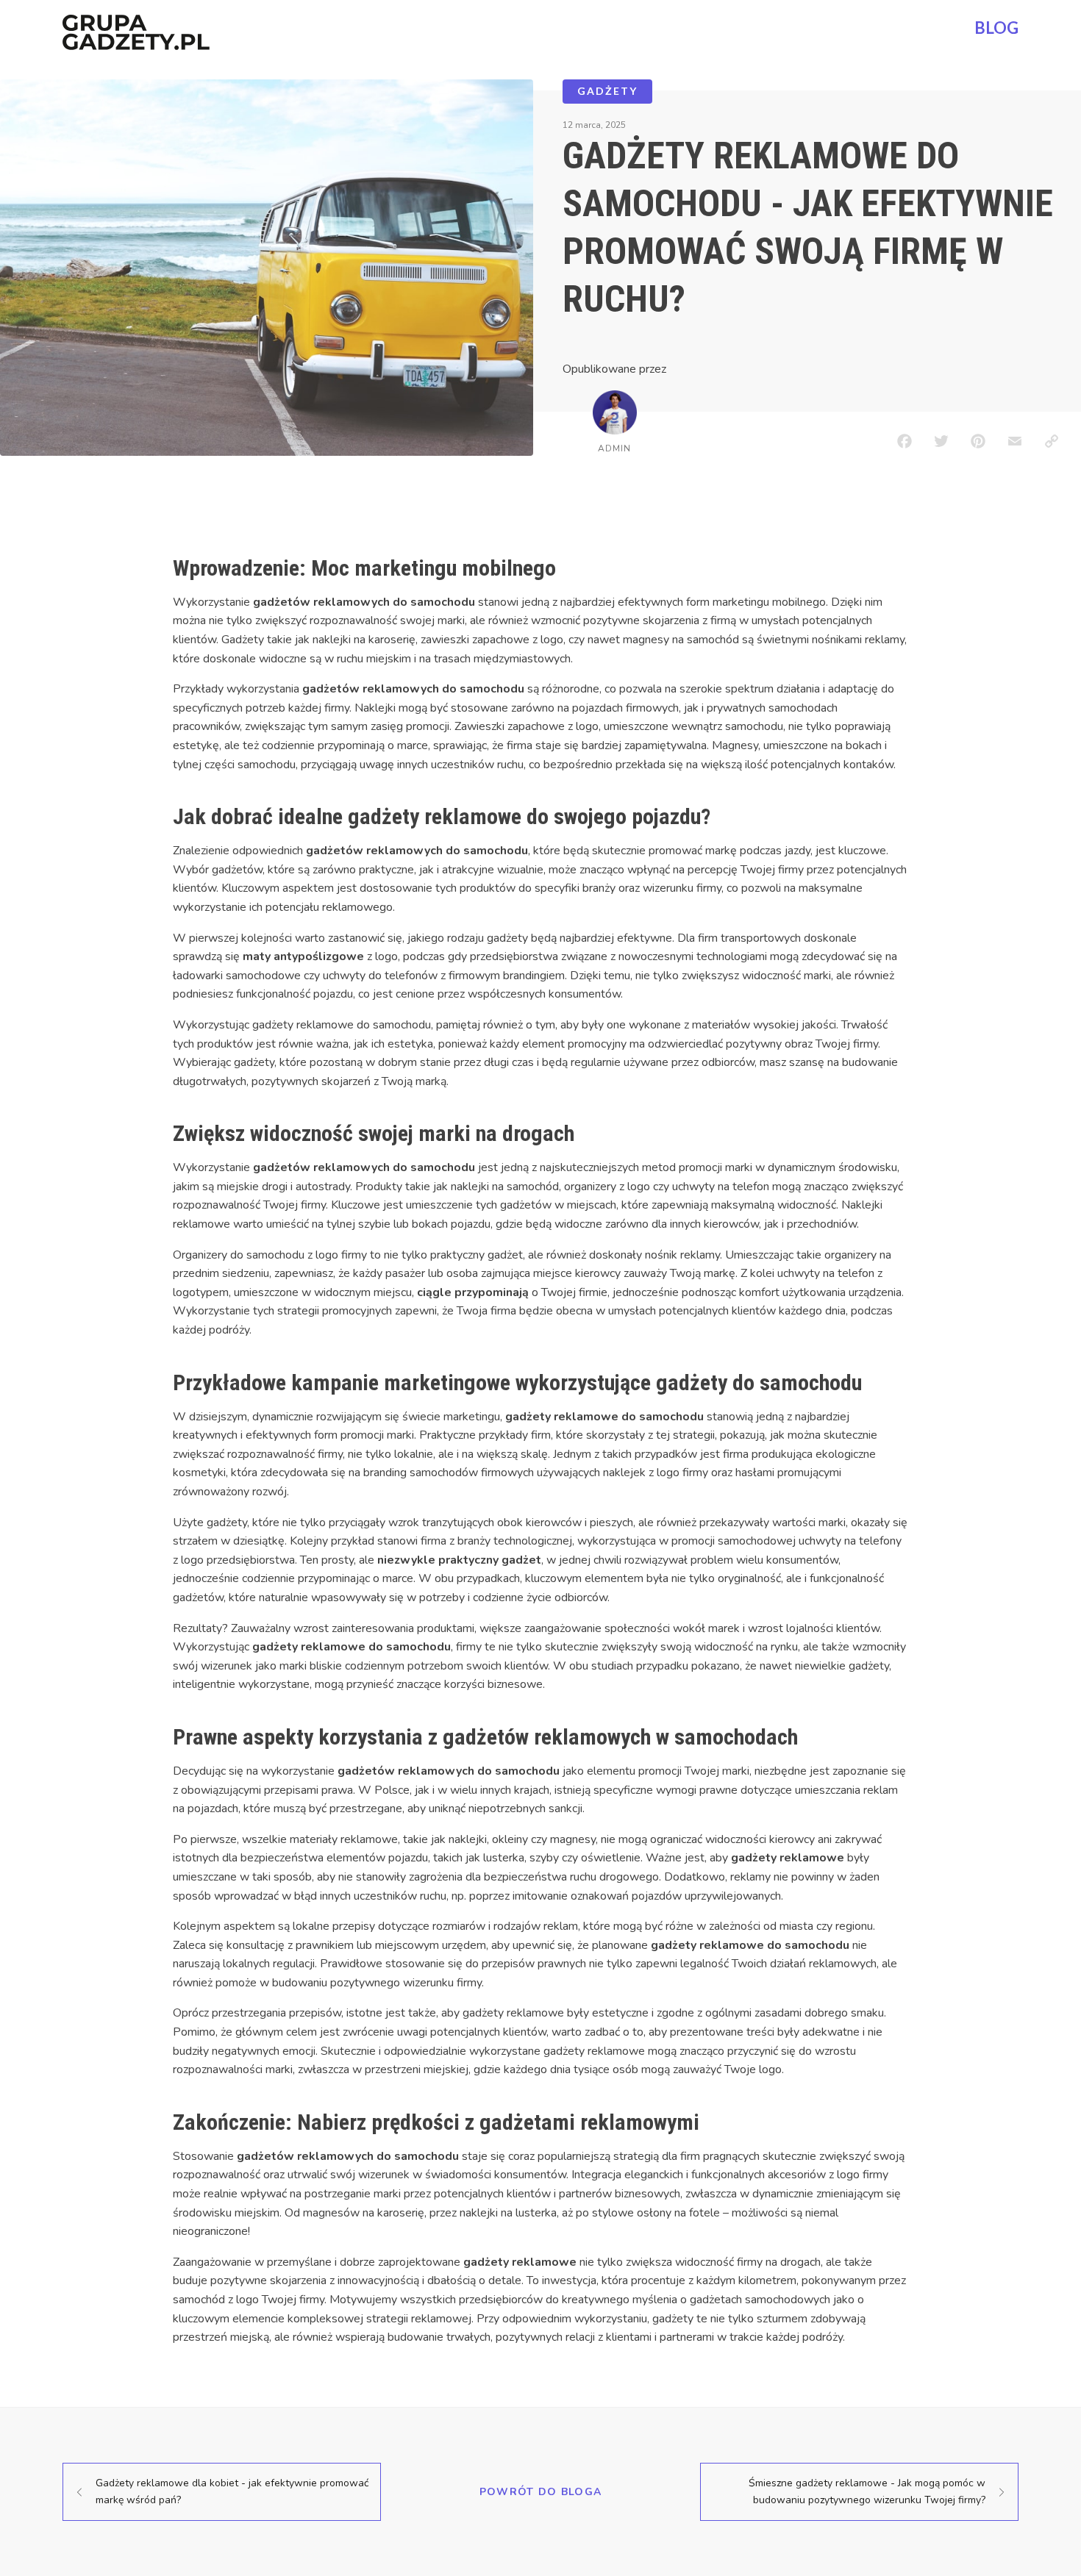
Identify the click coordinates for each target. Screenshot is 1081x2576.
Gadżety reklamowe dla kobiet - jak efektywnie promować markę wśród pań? (232, 2491)
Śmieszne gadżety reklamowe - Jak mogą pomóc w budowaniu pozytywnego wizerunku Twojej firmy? (867, 2491)
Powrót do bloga (541, 2492)
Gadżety (607, 91)
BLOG (996, 28)
